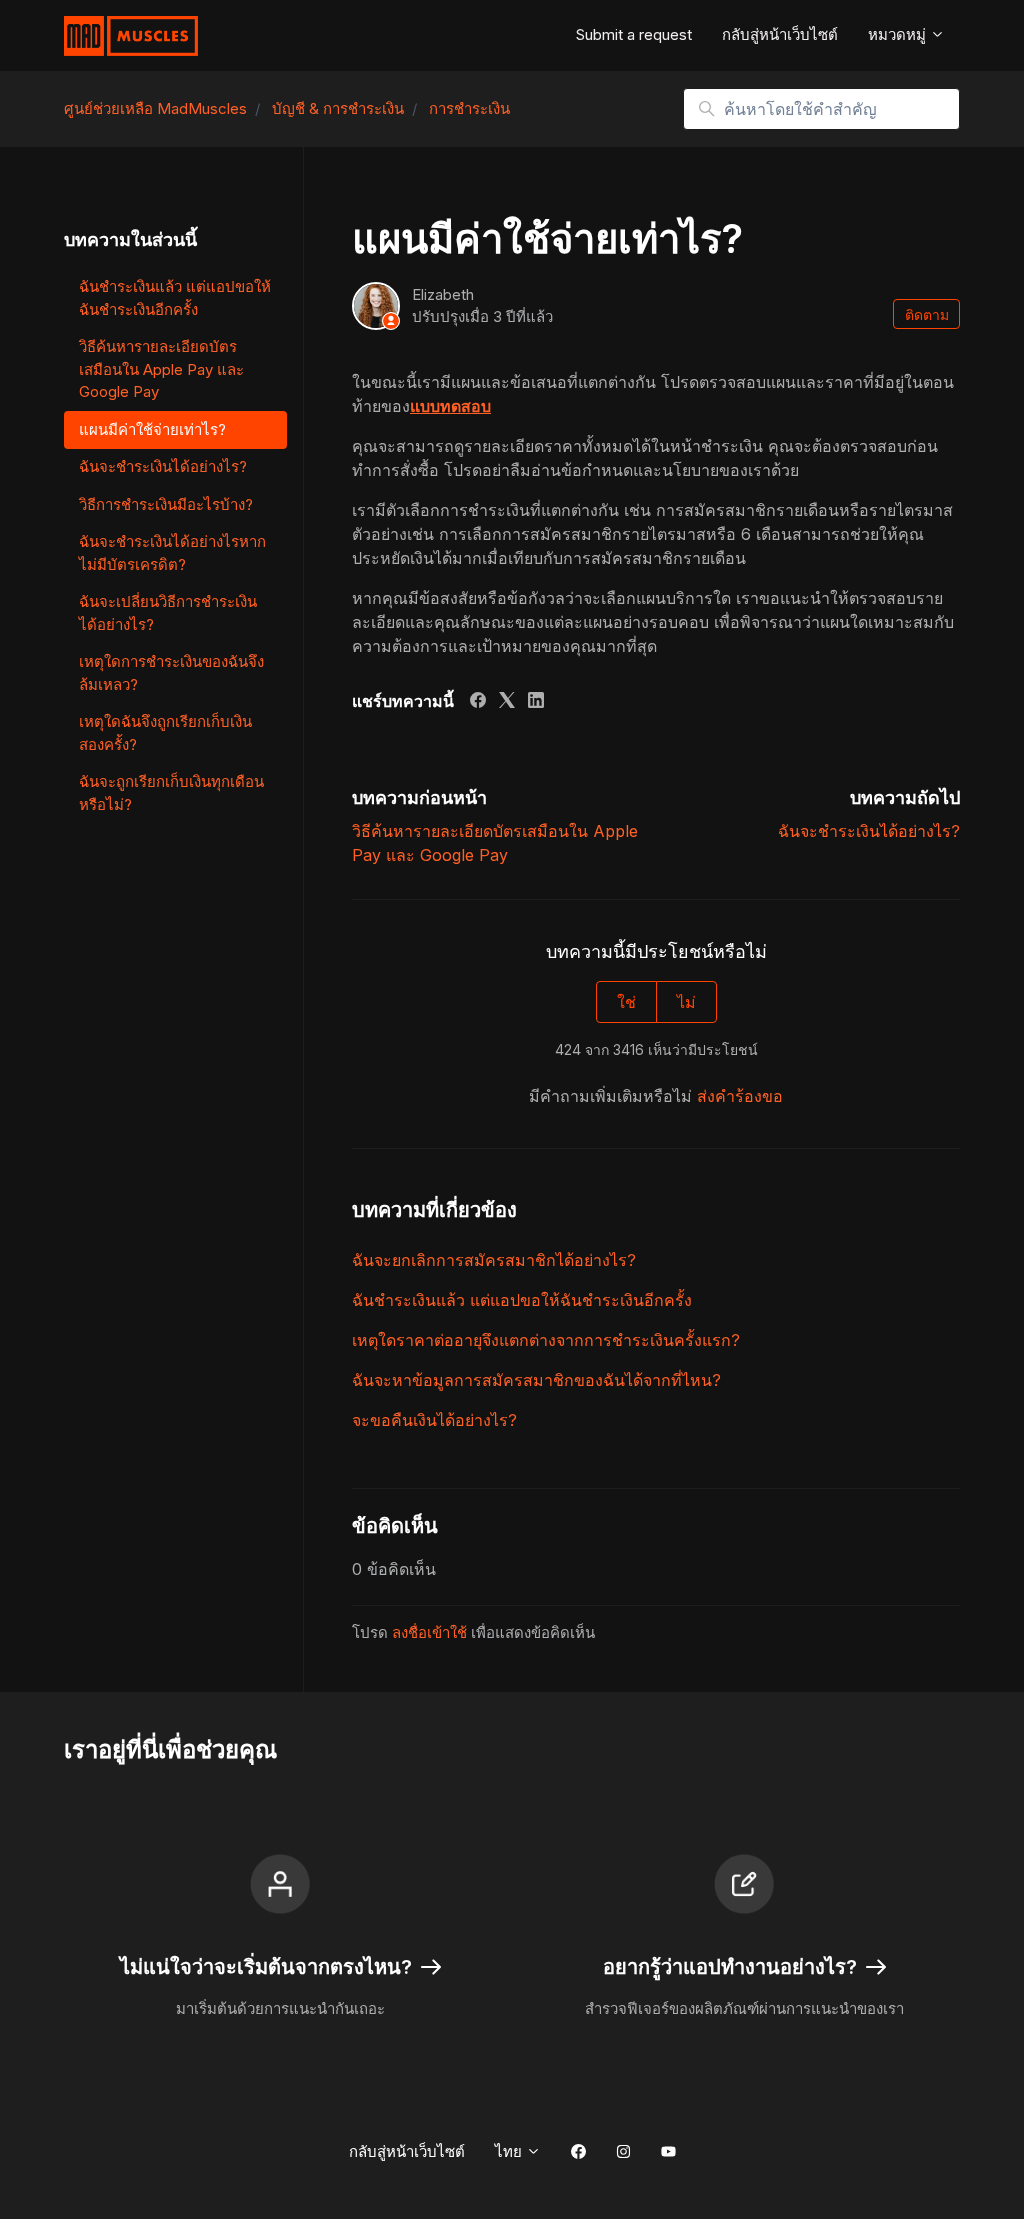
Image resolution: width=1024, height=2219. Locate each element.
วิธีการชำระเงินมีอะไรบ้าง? (166, 504)
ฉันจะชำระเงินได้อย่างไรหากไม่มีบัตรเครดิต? (172, 553)
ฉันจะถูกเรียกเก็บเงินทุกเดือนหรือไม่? (171, 793)
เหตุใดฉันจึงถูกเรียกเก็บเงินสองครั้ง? (165, 733)
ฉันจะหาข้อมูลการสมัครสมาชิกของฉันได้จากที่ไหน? (536, 1380)
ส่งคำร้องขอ (740, 1096)
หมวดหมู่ (899, 34)
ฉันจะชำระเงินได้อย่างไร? (869, 831)
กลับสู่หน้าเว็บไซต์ (780, 34)
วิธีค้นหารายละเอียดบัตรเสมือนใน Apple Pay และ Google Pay (161, 369)
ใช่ (626, 1002)
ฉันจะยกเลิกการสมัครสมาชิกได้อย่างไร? (494, 1260)
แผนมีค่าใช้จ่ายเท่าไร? (152, 429)
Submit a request (634, 34)
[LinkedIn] (536, 702)
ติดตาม (927, 314)
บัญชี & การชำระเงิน (338, 108)
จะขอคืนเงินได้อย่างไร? (434, 1420)
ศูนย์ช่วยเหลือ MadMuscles (155, 108)
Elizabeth (443, 294)
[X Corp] (507, 702)
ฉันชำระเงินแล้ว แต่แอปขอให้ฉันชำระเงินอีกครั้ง (522, 1300)
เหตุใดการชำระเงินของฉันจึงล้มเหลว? (171, 673)
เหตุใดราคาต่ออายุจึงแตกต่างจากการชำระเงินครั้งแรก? (546, 1340)
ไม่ (686, 1002)
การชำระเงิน (469, 108)
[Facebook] (478, 702)
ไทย (510, 2151)
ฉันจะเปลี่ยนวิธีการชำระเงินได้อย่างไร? (168, 613)
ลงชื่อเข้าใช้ (429, 1632)
